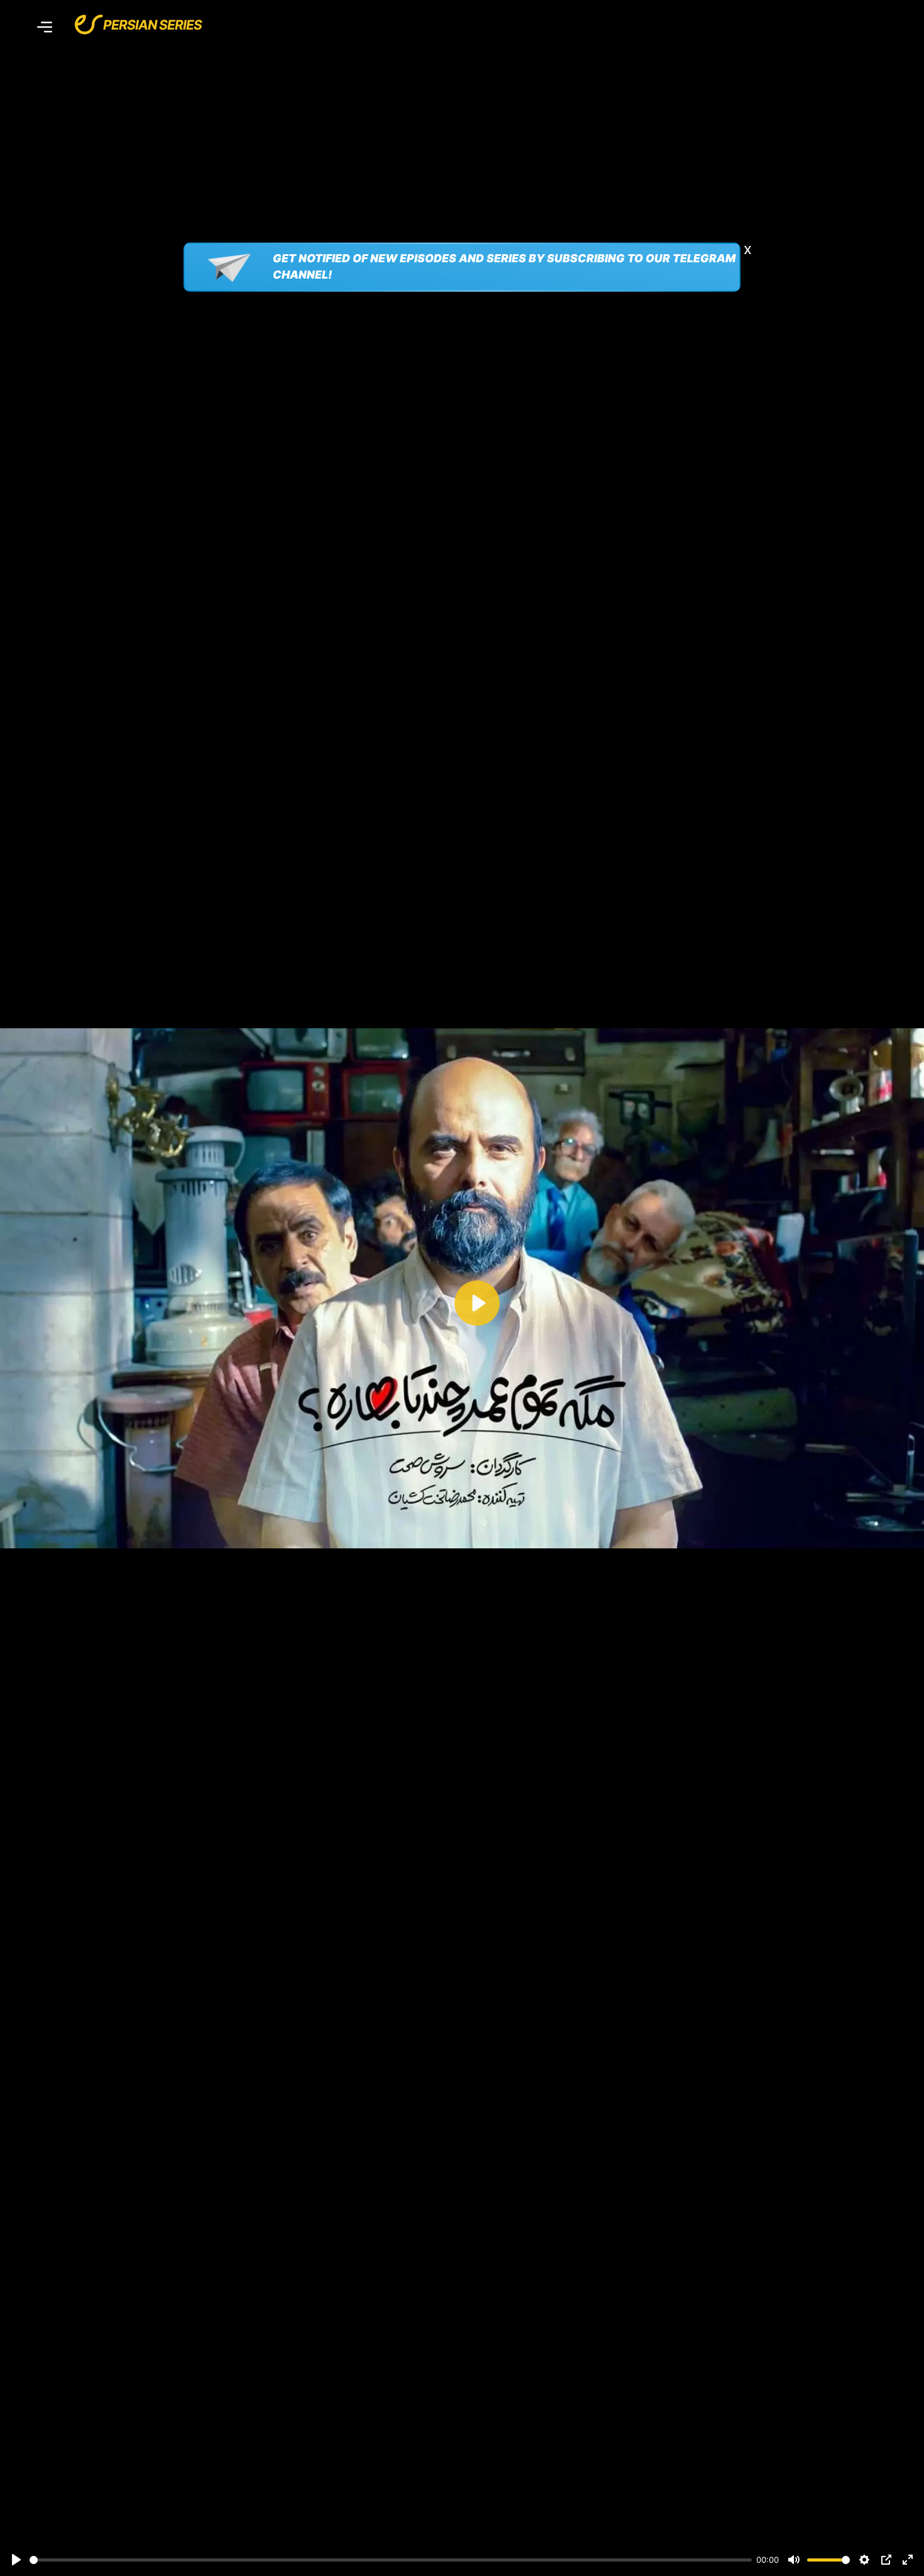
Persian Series (152, 25)
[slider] (391, 2560)
